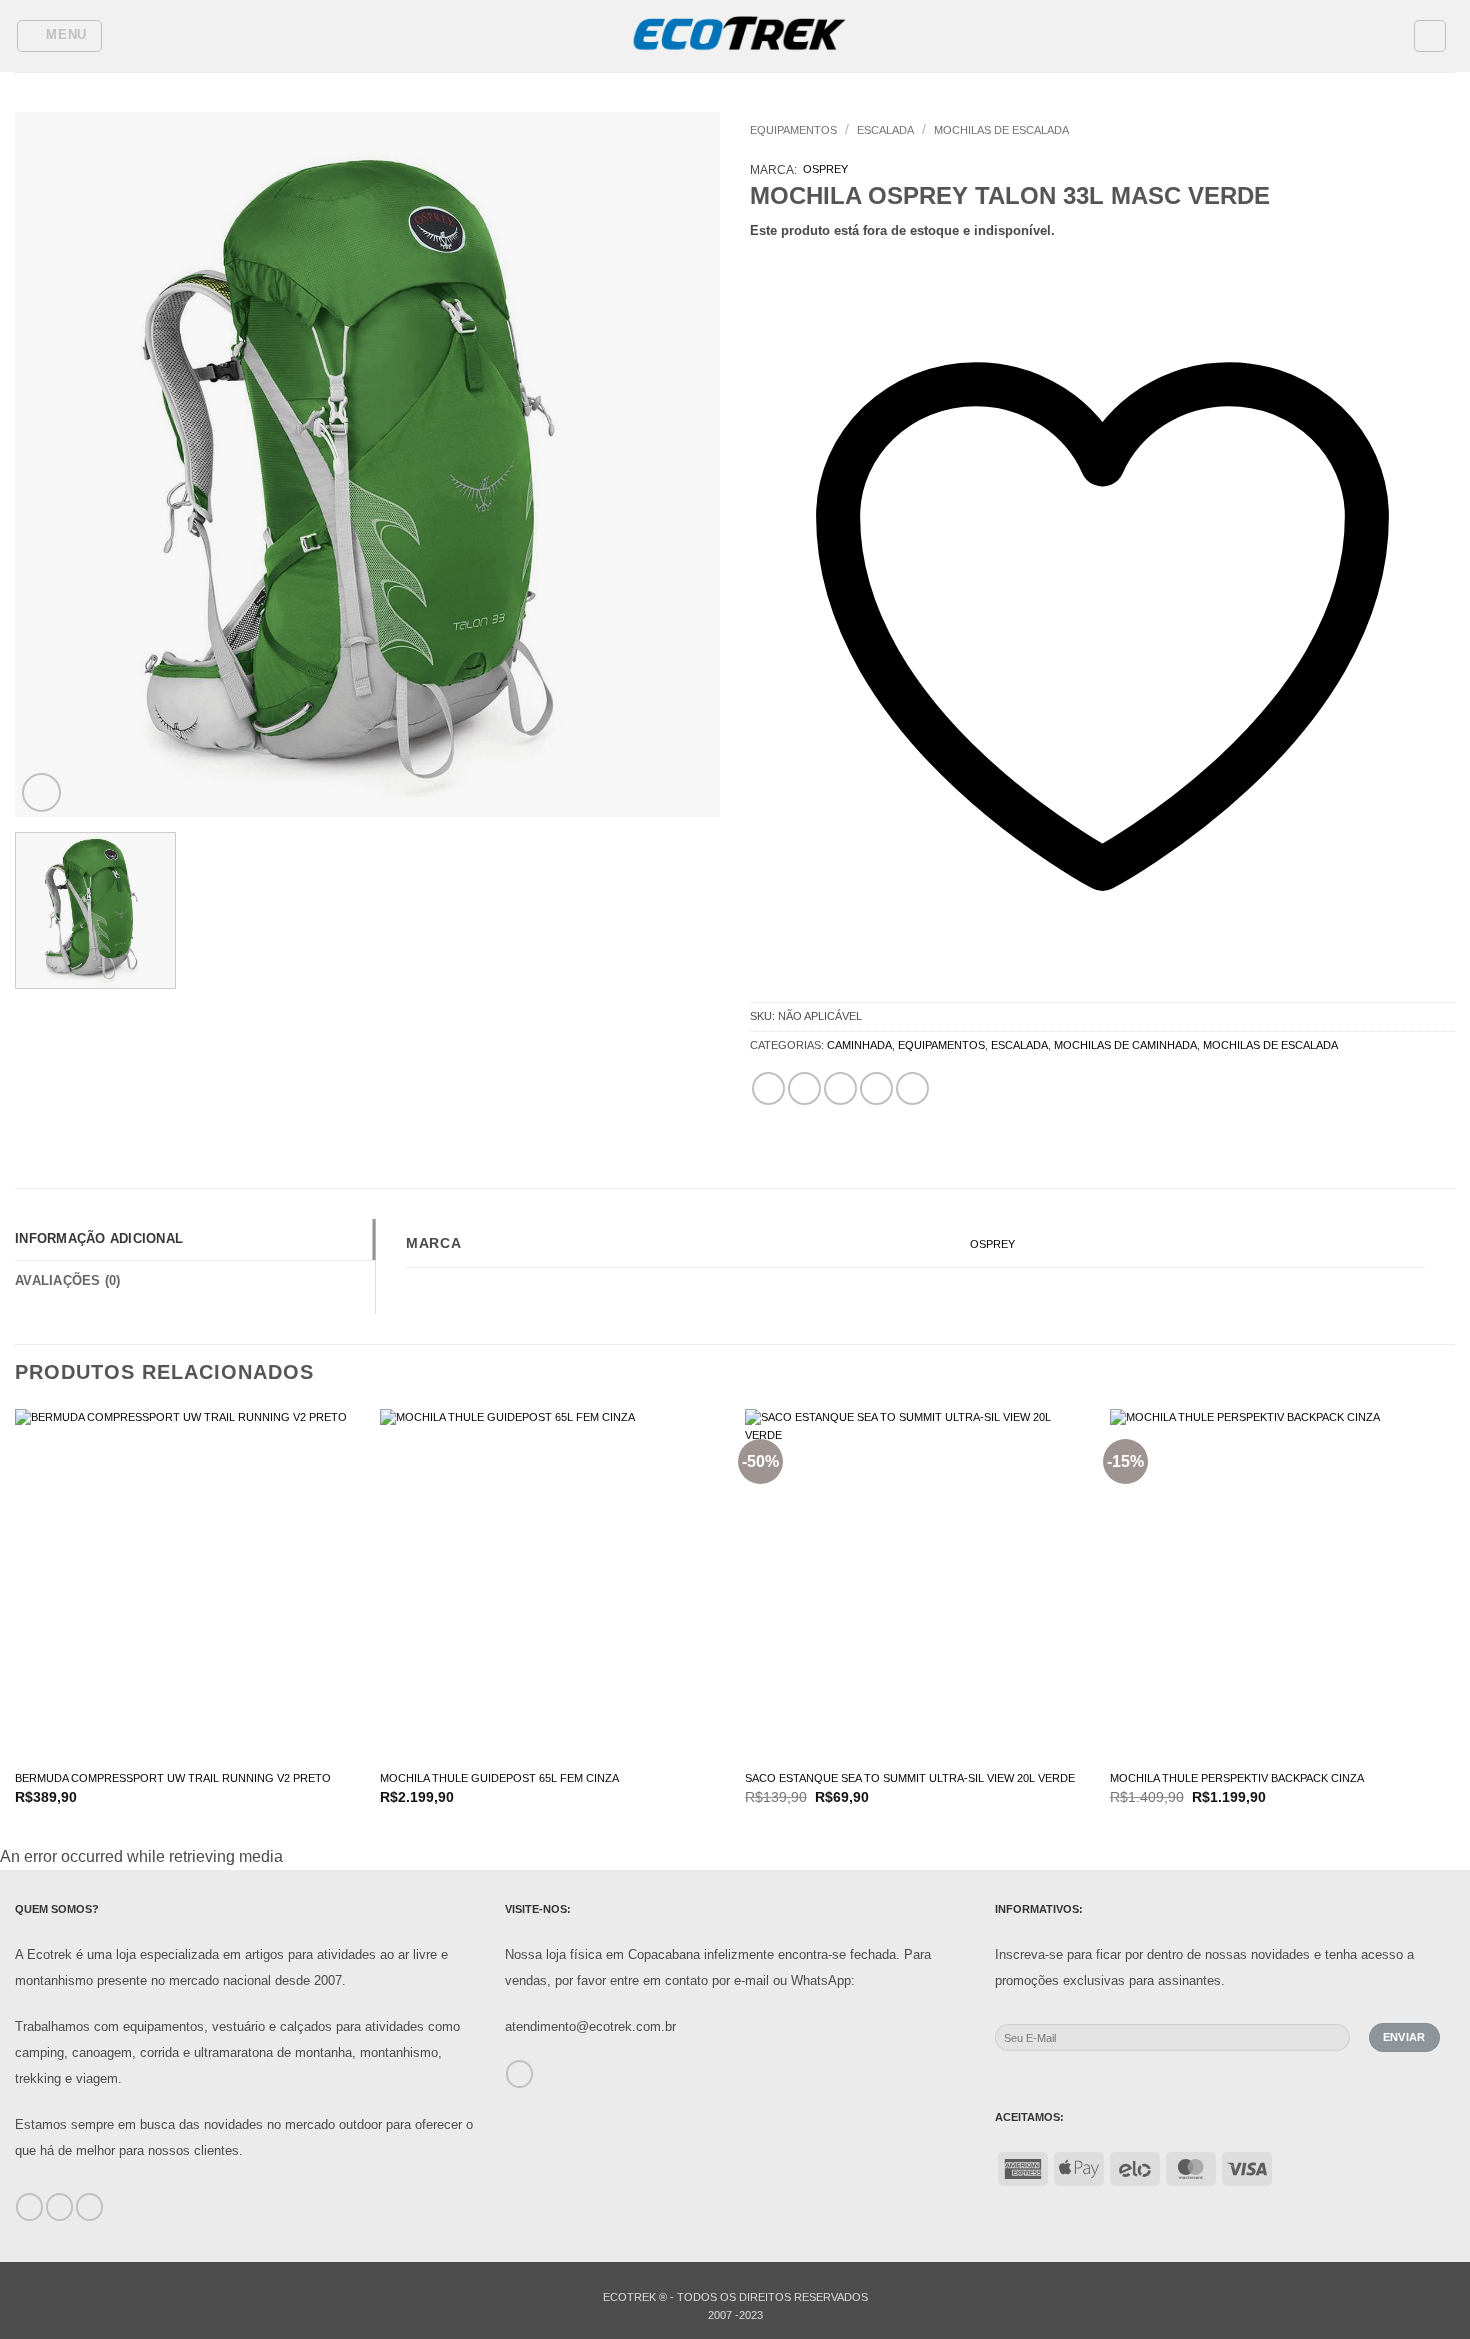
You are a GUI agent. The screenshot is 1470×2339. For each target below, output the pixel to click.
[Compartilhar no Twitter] (804, 1088)
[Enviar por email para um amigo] (840, 1088)
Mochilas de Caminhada (1125, 1045)
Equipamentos (793, 130)
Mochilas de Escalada (1001, 130)
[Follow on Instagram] (59, 2207)
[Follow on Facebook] (29, 2207)
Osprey (825, 169)
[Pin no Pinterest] (876, 1088)
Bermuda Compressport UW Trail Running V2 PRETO (173, 1778)
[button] (60, 36)
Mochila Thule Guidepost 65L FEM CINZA (499, 1778)
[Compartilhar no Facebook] (768, 1088)
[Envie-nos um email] (519, 2074)
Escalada (885, 130)
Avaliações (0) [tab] (68, 1280)
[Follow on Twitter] (89, 2207)
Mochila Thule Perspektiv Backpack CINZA (1237, 1778)
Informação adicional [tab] (99, 1238)
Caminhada (859, 1045)
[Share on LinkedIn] (912, 1088)
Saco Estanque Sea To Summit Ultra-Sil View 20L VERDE (910, 1778)
